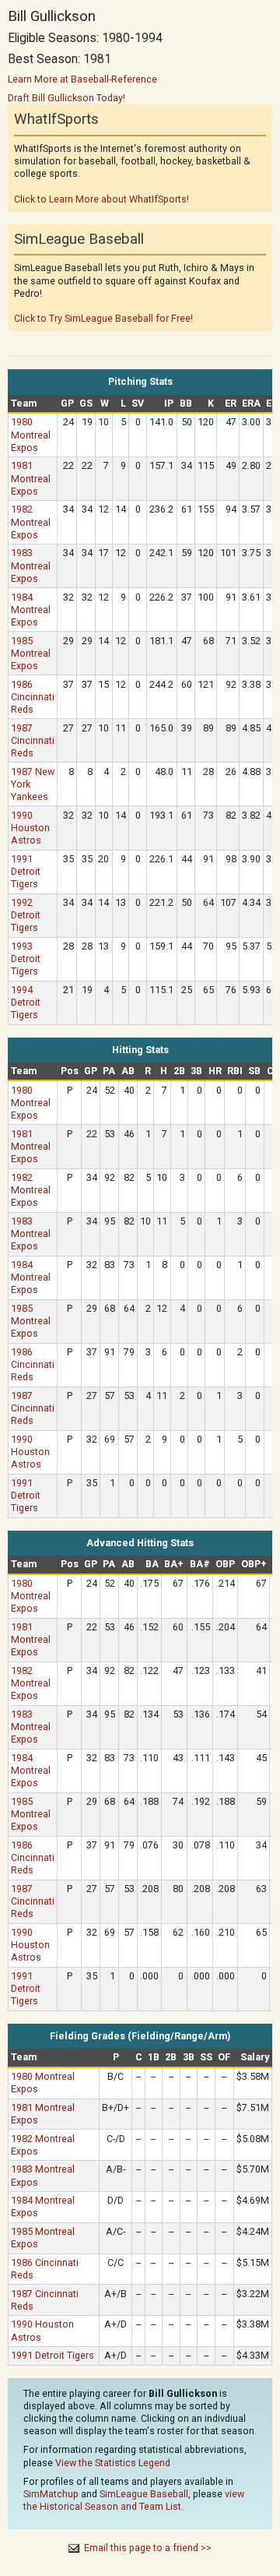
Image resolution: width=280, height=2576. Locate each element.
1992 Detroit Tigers (26, 915)
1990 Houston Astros (30, 828)
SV (138, 403)
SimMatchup (51, 2494)
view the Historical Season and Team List (134, 2500)
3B (196, 1071)
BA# (200, 1564)
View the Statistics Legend (113, 2463)
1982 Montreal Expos (31, 522)
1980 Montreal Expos (31, 434)
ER (231, 403)
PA (109, 1071)
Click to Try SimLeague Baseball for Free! (103, 318)
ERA (251, 403)
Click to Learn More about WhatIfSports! (101, 199)
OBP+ (254, 1564)
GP (67, 403)
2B (179, 1071)
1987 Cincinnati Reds (33, 740)
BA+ (174, 1564)
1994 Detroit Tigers (26, 1002)
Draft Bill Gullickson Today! (66, 98)
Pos (70, 1071)
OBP (225, 1564)
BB (186, 403)
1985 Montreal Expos (31, 653)
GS (86, 403)
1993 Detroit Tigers (26, 959)
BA (152, 1564)
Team (24, 403)
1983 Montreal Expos (31, 565)
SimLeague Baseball (144, 2494)
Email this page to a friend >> (148, 2548)
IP (169, 403)
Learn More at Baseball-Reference (82, 79)
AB (128, 1071)
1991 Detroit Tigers (26, 871)
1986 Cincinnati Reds (33, 697)
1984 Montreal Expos (31, 610)
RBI (235, 1071)
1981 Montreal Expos (31, 478)
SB (254, 1071)
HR (215, 1071)
